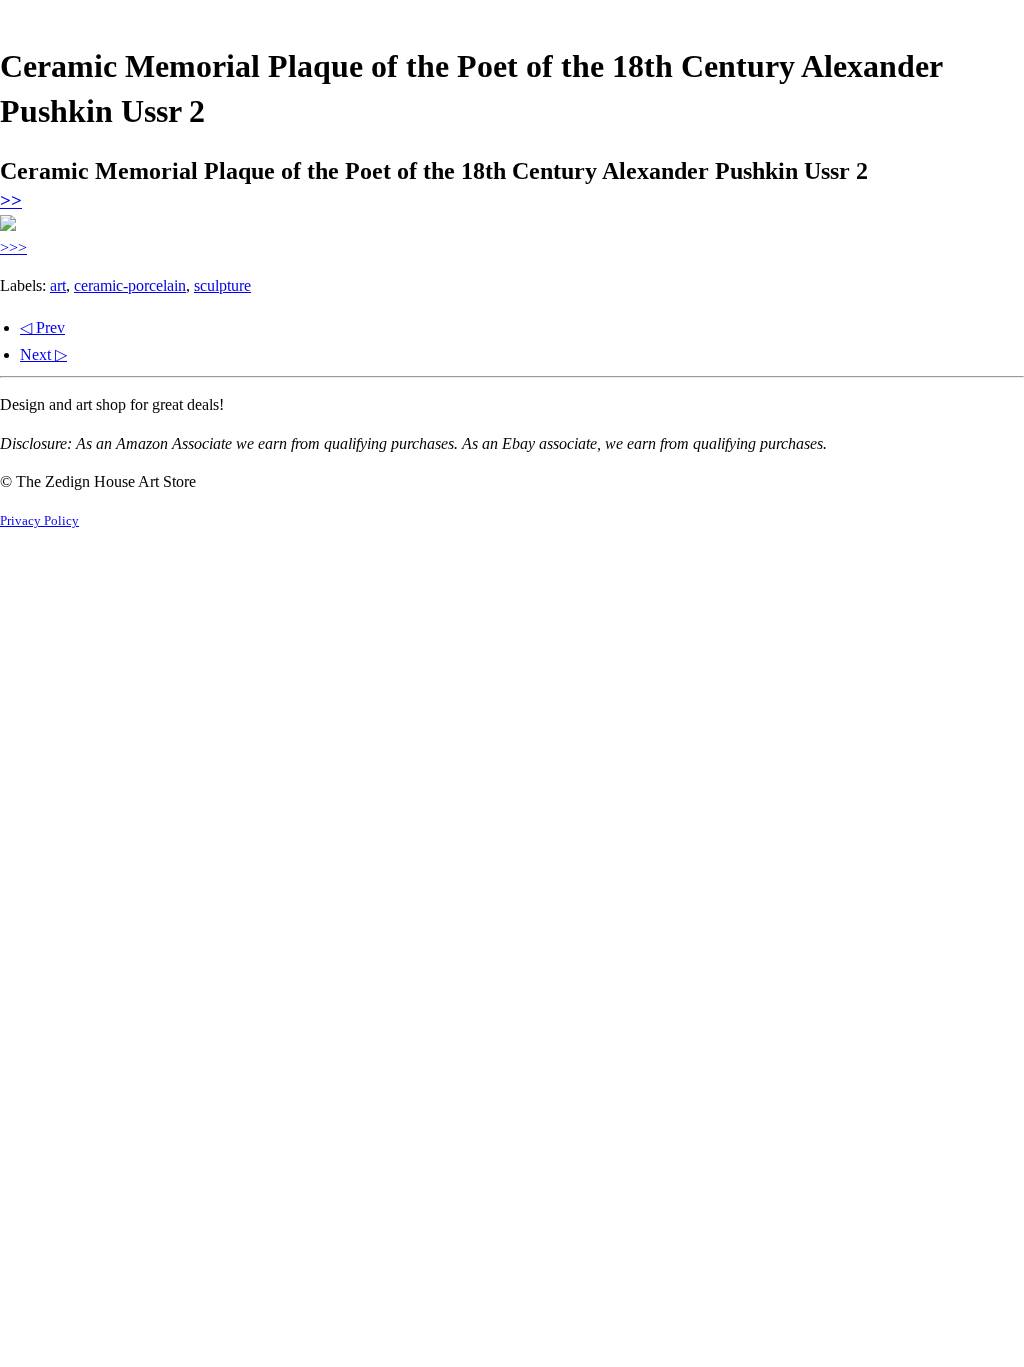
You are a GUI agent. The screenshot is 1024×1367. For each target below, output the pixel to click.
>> (11, 200)
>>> (13, 247)
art (58, 285)
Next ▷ (43, 354)
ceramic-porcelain (130, 285)
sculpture (222, 285)
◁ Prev (42, 327)
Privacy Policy (39, 521)
